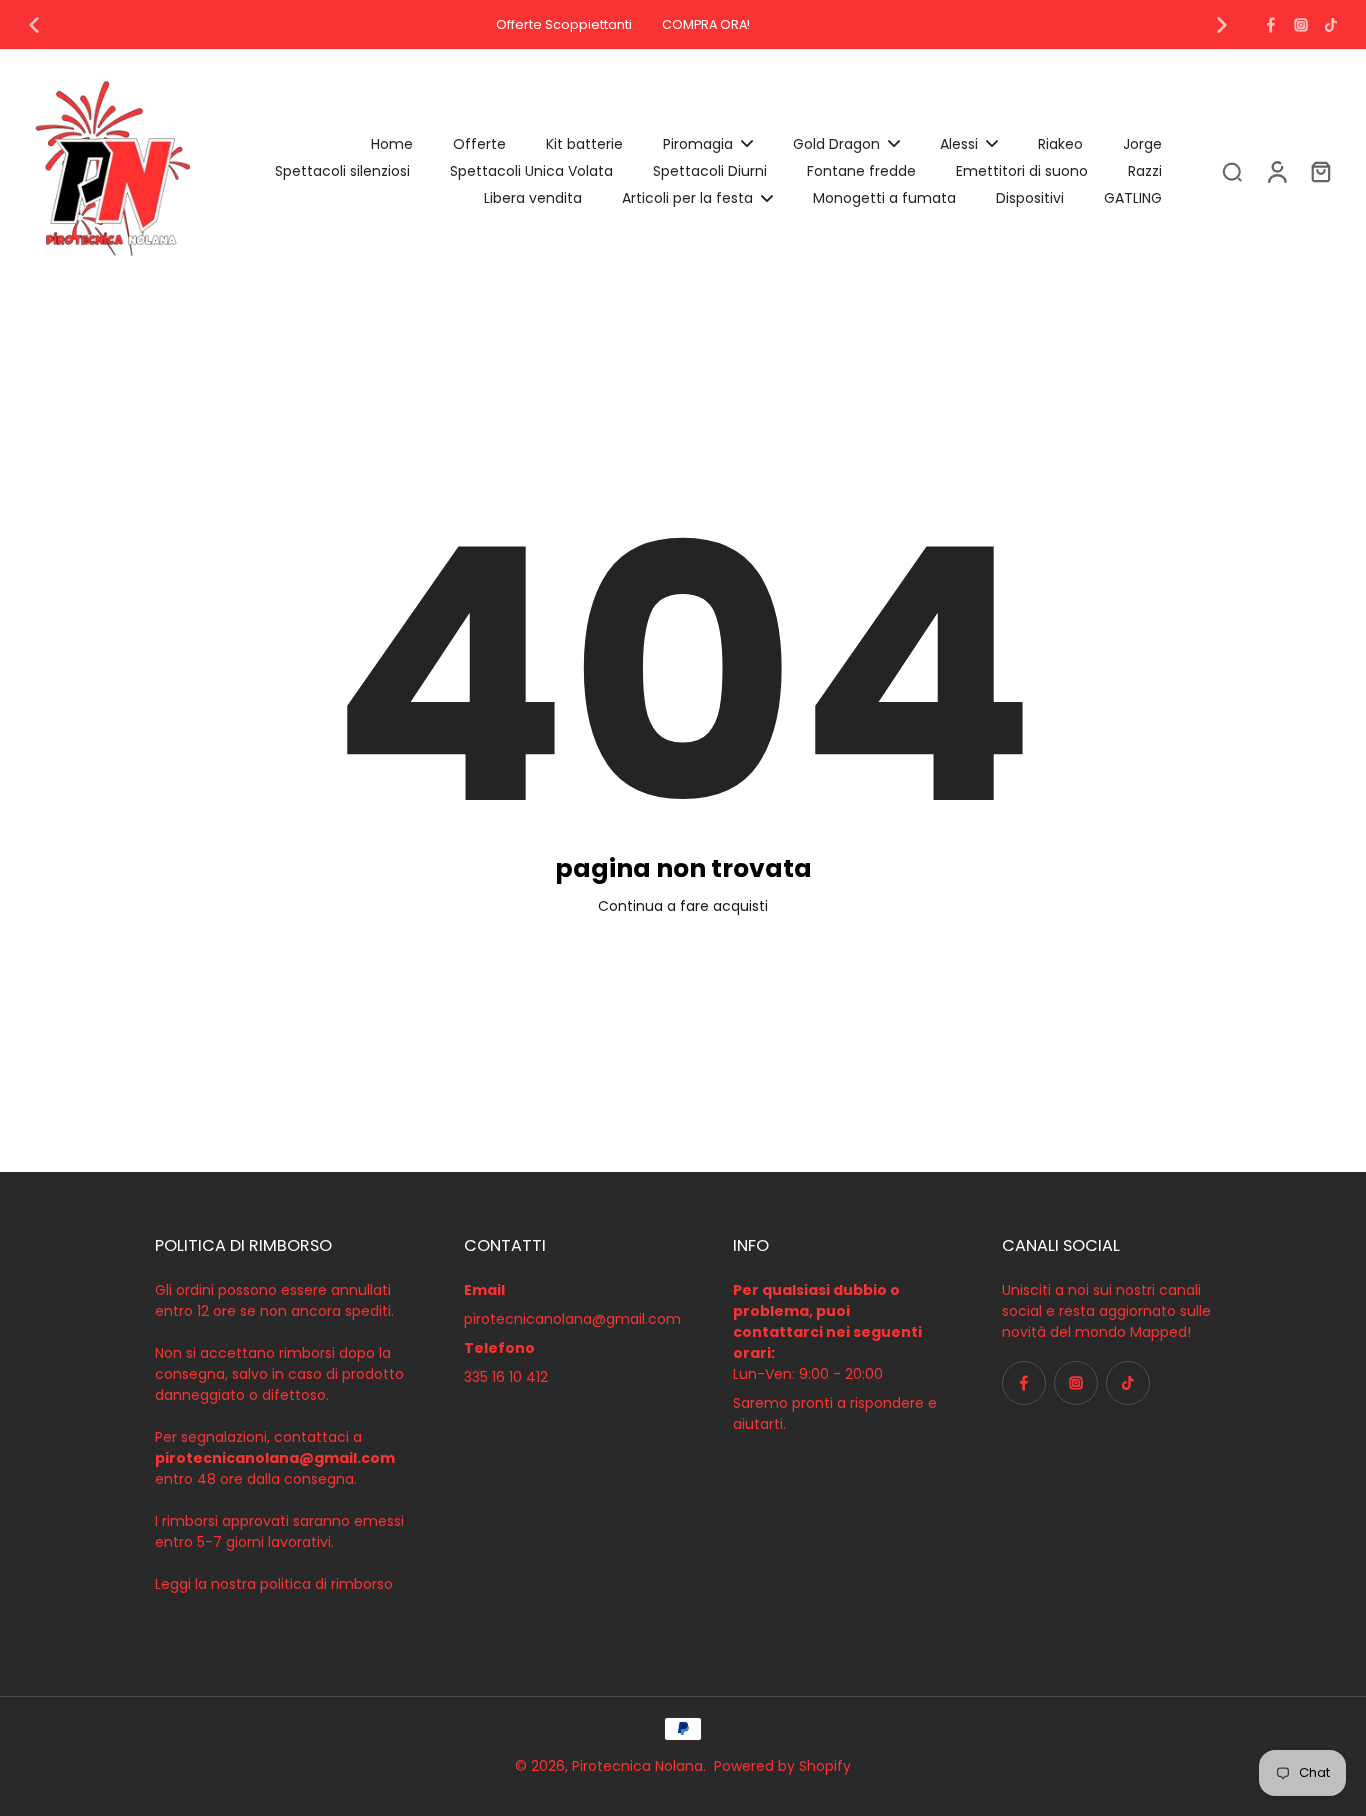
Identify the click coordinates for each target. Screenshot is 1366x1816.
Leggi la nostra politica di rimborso (274, 1584)
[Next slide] (1222, 25)
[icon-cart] (1320, 171)
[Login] (1276, 171)
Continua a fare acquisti (683, 906)
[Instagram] (1301, 25)
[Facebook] (1271, 25)
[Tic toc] (1331, 25)
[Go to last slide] (34, 25)
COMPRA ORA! (706, 24)
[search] (1232, 171)
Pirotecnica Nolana (637, 1766)
